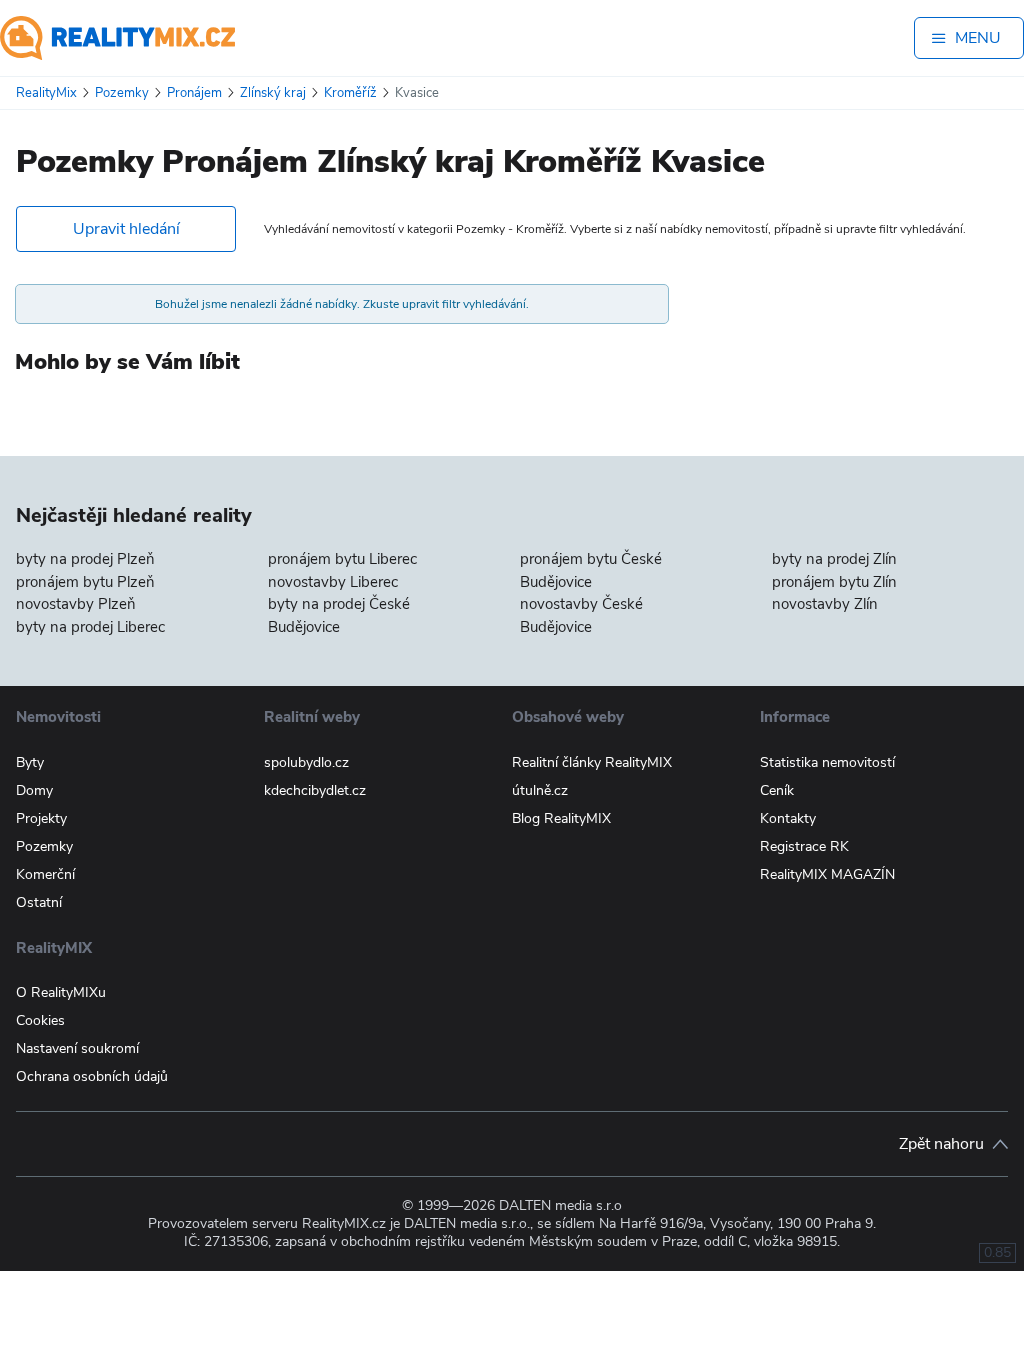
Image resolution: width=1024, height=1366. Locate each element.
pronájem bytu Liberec (342, 559)
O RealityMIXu (61, 992)
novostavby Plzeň (76, 604)
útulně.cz (540, 790)
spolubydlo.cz (306, 762)
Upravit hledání (126, 229)
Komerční (45, 874)
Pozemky (44, 846)
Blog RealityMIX (561, 818)
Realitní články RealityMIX (592, 762)
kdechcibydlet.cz (315, 790)
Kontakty (788, 818)
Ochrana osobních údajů (92, 1076)
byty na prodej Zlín (834, 559)
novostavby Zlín (825, 604)
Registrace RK (804, 846)
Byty (30, 762)
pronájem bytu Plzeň (85, 582)
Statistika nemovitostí (827, 762)
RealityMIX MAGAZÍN (827, 874)
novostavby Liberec (333, 582)
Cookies (40, 1020)
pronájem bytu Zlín (834, 582)
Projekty (41, 818)
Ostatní (39, 902)
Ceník (777, 790)
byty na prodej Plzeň (85, 559)
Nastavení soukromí (77, 1048)
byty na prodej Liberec (90, 627)
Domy (34, 790)
